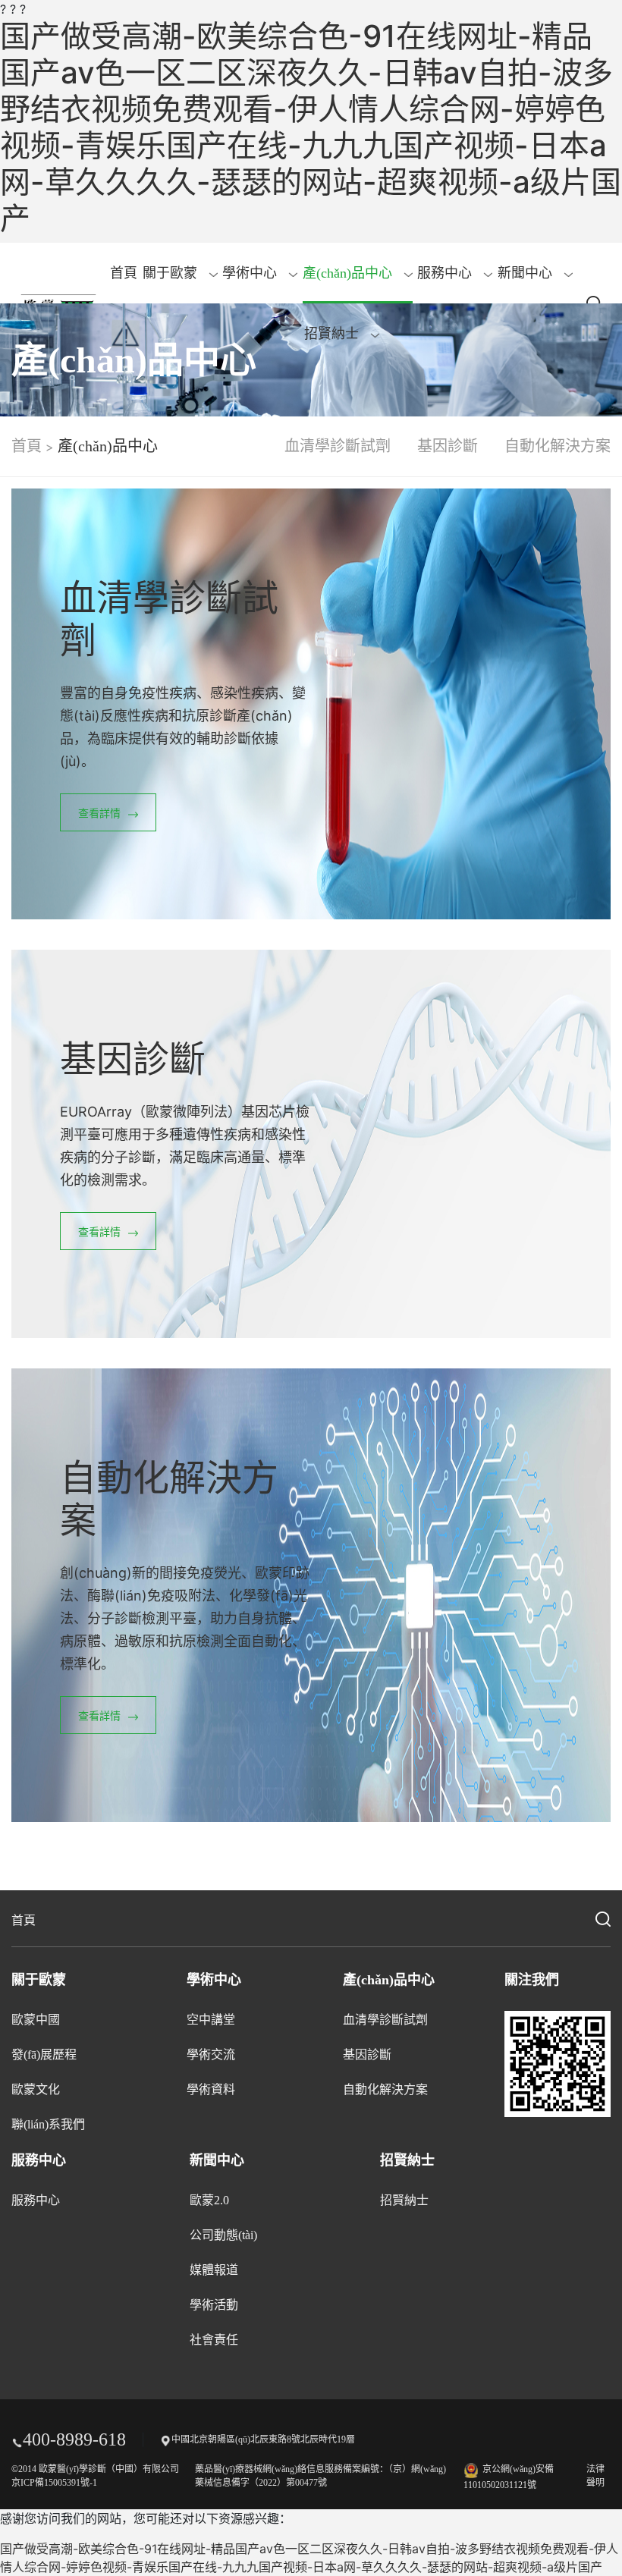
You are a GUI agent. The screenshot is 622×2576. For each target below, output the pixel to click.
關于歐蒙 (172, 273)
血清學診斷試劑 (338, 446)
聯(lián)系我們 (48, 2124)
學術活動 (214, 2305)
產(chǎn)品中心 (349, 273)
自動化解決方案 (558, 446)
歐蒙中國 (36, 2020)
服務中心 (446, 273)
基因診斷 (448, 446)
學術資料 (211, 2089)
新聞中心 (527, 273)
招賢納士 (333, 334)
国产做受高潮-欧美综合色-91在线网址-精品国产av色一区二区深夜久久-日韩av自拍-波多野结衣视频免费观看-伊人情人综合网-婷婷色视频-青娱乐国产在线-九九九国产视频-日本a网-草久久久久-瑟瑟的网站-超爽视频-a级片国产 (311, 127)
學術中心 (251, 273)
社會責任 (214, 2340)
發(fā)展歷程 (44, 2055)
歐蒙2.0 (209, 2200)
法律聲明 (595, 2476)
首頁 (124, 273)
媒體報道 (214, 2270)
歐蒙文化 (36, 2089)
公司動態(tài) (223, 2235)
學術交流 (211, 2055)
